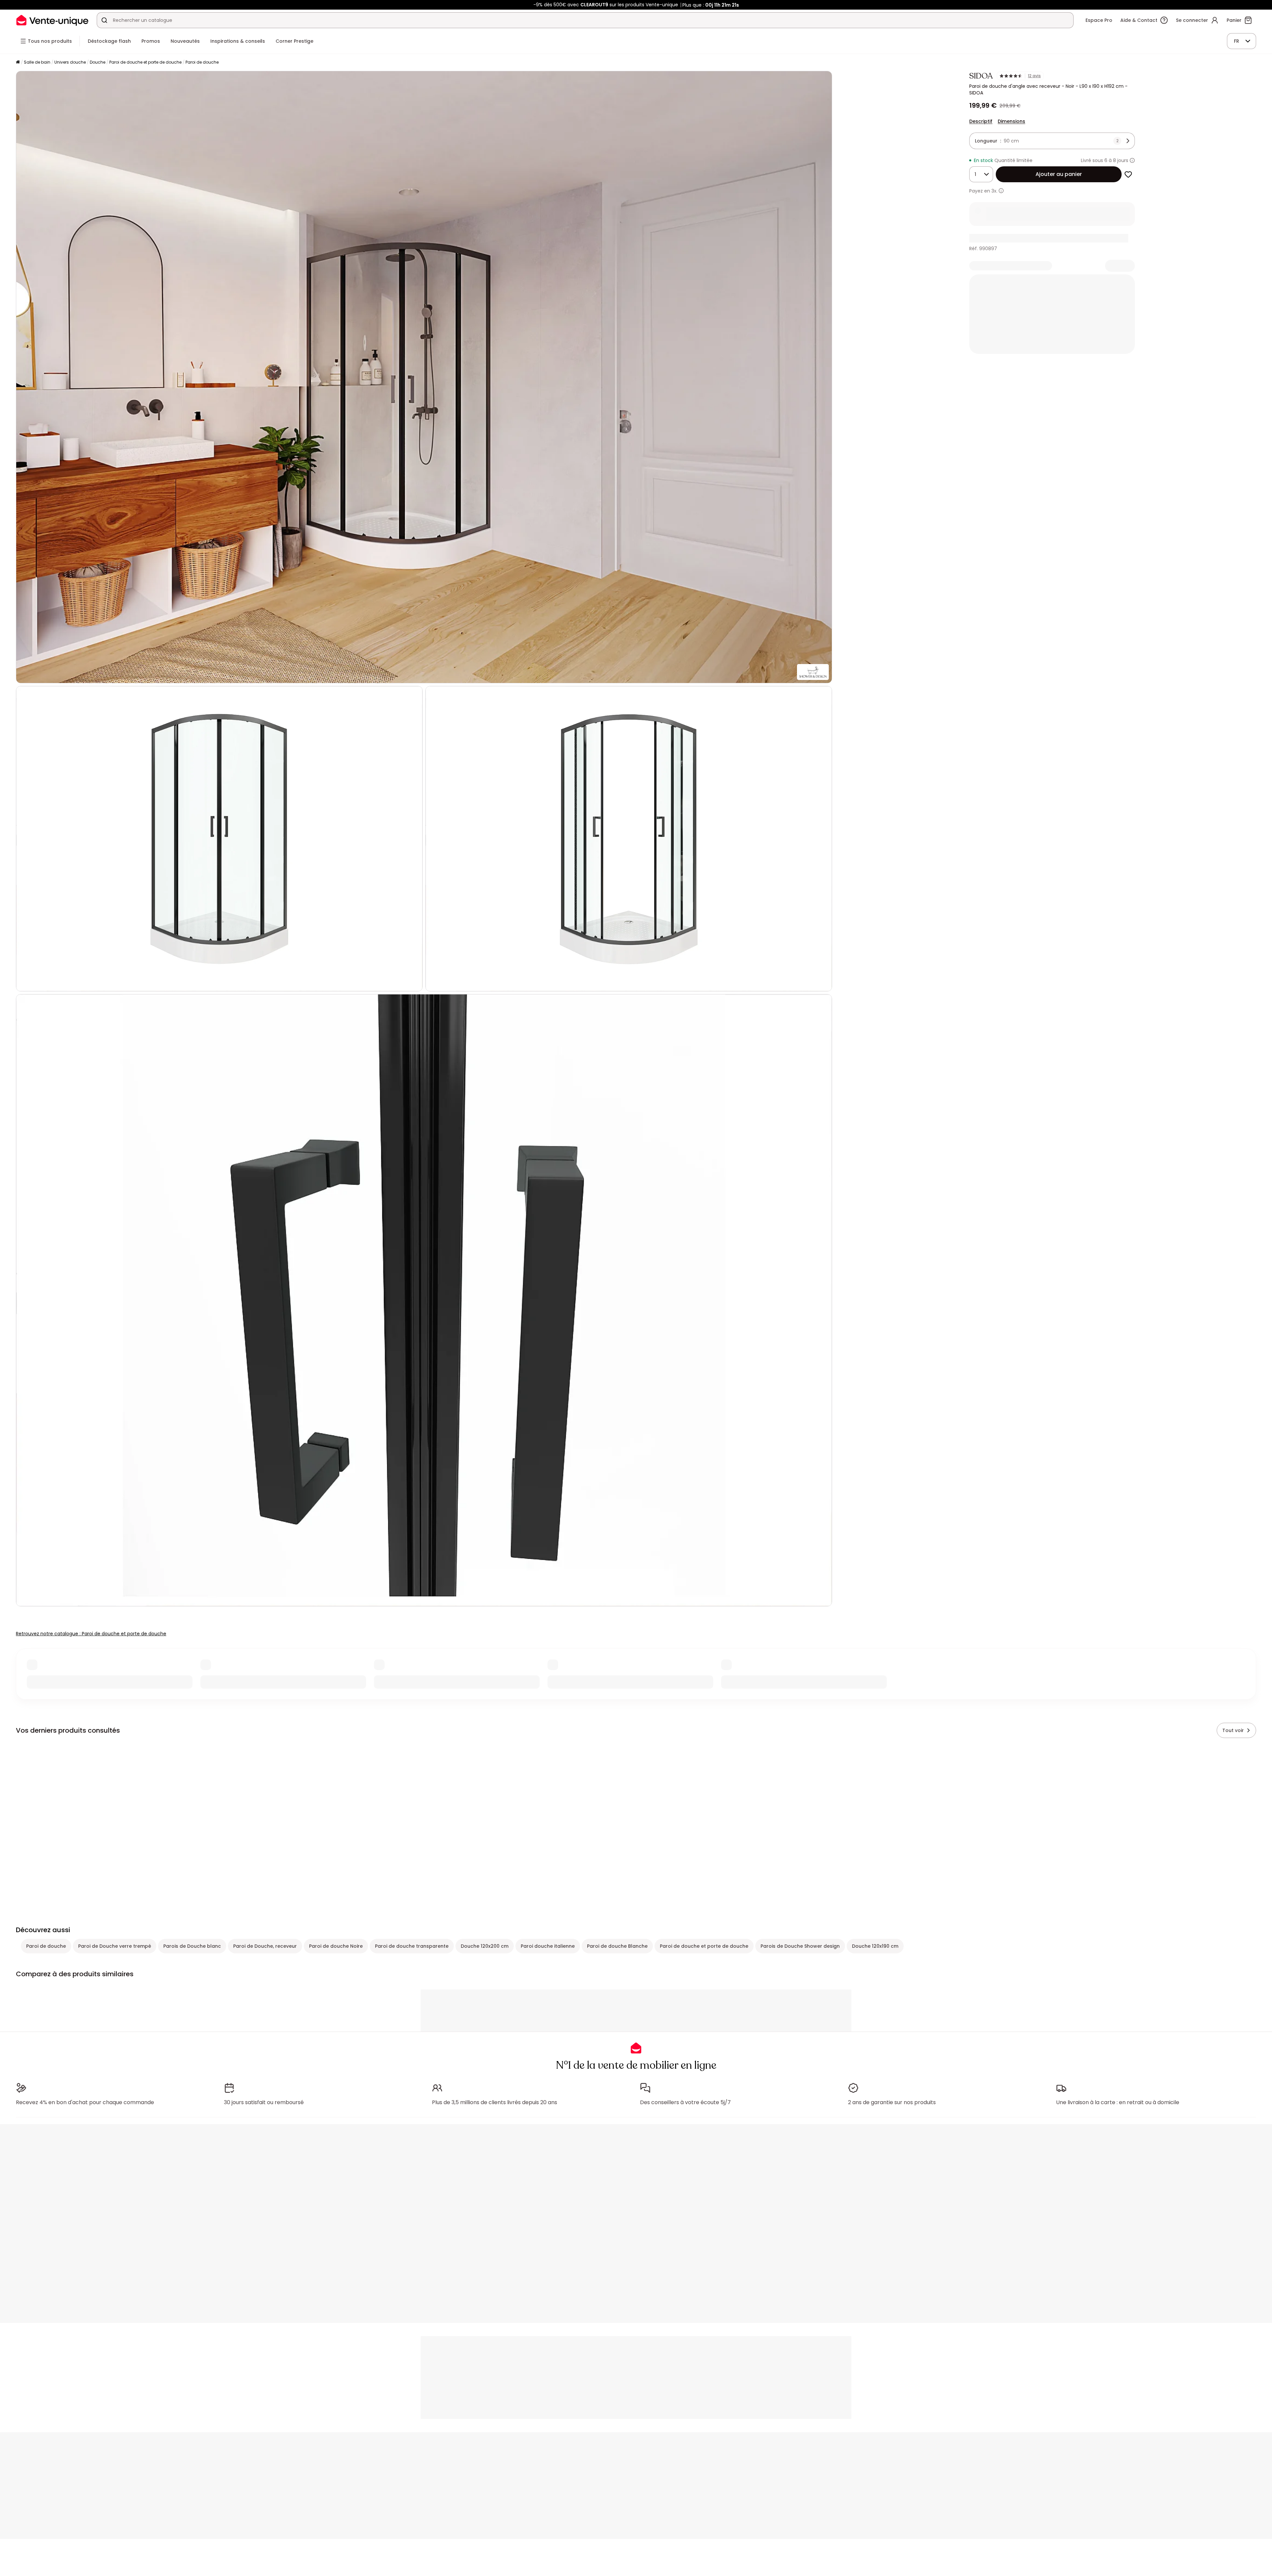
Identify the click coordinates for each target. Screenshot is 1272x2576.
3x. (994, 191)
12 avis (1034, 76)
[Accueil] (18, 62)
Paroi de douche (202, 62)
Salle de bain (37, 62)
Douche (98, 62)
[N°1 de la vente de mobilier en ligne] (52, 20)
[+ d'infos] (1001, 191)
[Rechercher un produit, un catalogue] (104, 20)
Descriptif (981, 121)
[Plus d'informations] (1132, 160)
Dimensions (1011, 121)
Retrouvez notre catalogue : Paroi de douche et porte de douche (91, 1634)
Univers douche (70, 62)
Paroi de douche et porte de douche (145, 62)
